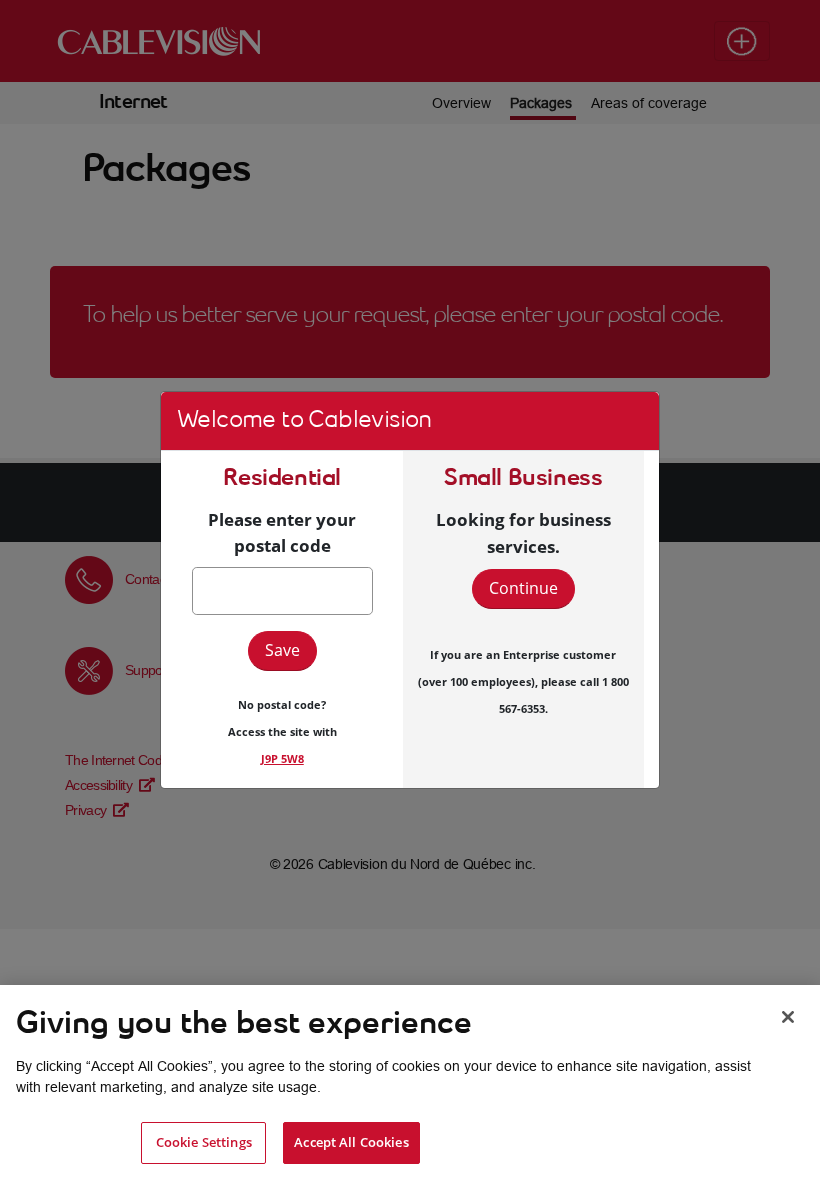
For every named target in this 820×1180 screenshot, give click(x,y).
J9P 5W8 (282, 758)
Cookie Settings (204, 1142)
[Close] (788, 1017)
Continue (523, 588)
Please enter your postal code (282, 532)
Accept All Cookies (351, 1142)
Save (282, 650)
